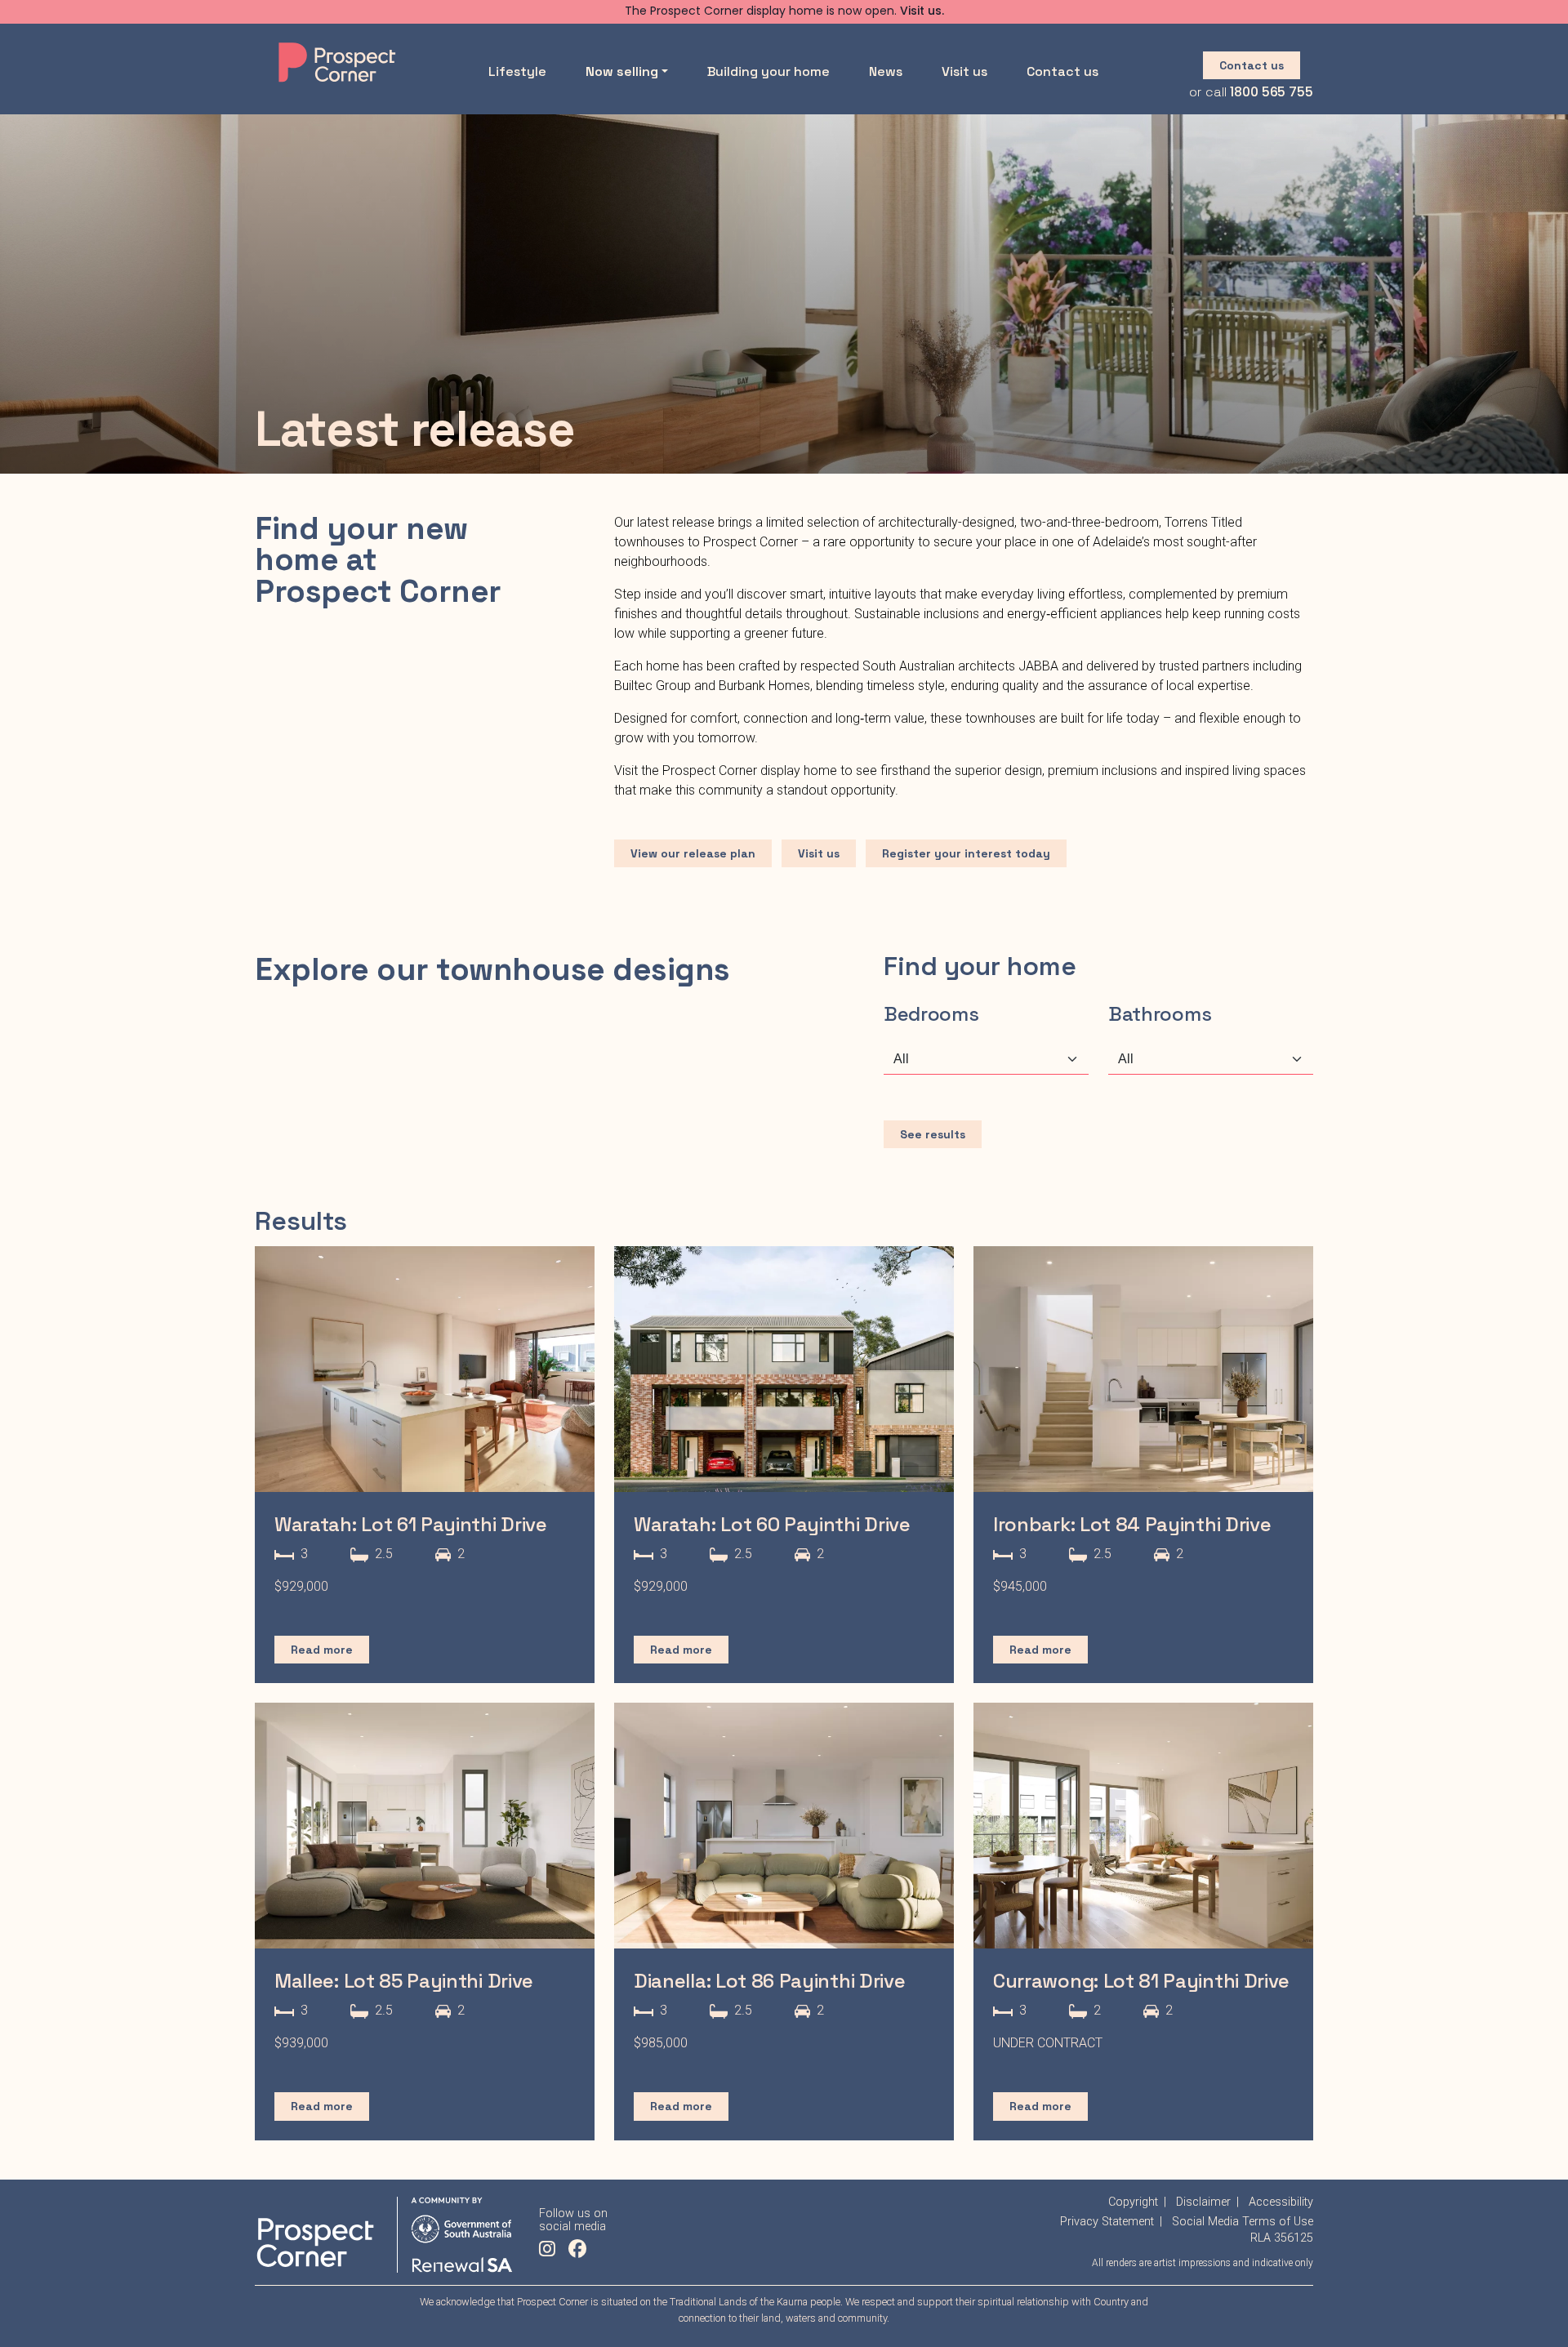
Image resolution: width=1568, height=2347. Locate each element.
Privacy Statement (1107, 2222)
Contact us (1062, 71)
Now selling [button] (622, 71)
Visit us (964, 71)
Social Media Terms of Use (1243, 2222)
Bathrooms (1160, 1014)
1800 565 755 (1272, 93)
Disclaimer (1203, 2202)
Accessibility (1281, 2202)
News (886, 71)
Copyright (1133, 2202)
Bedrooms (931, 1014)
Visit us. (922, 12)
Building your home (768, 71)
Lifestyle (517, 71)
